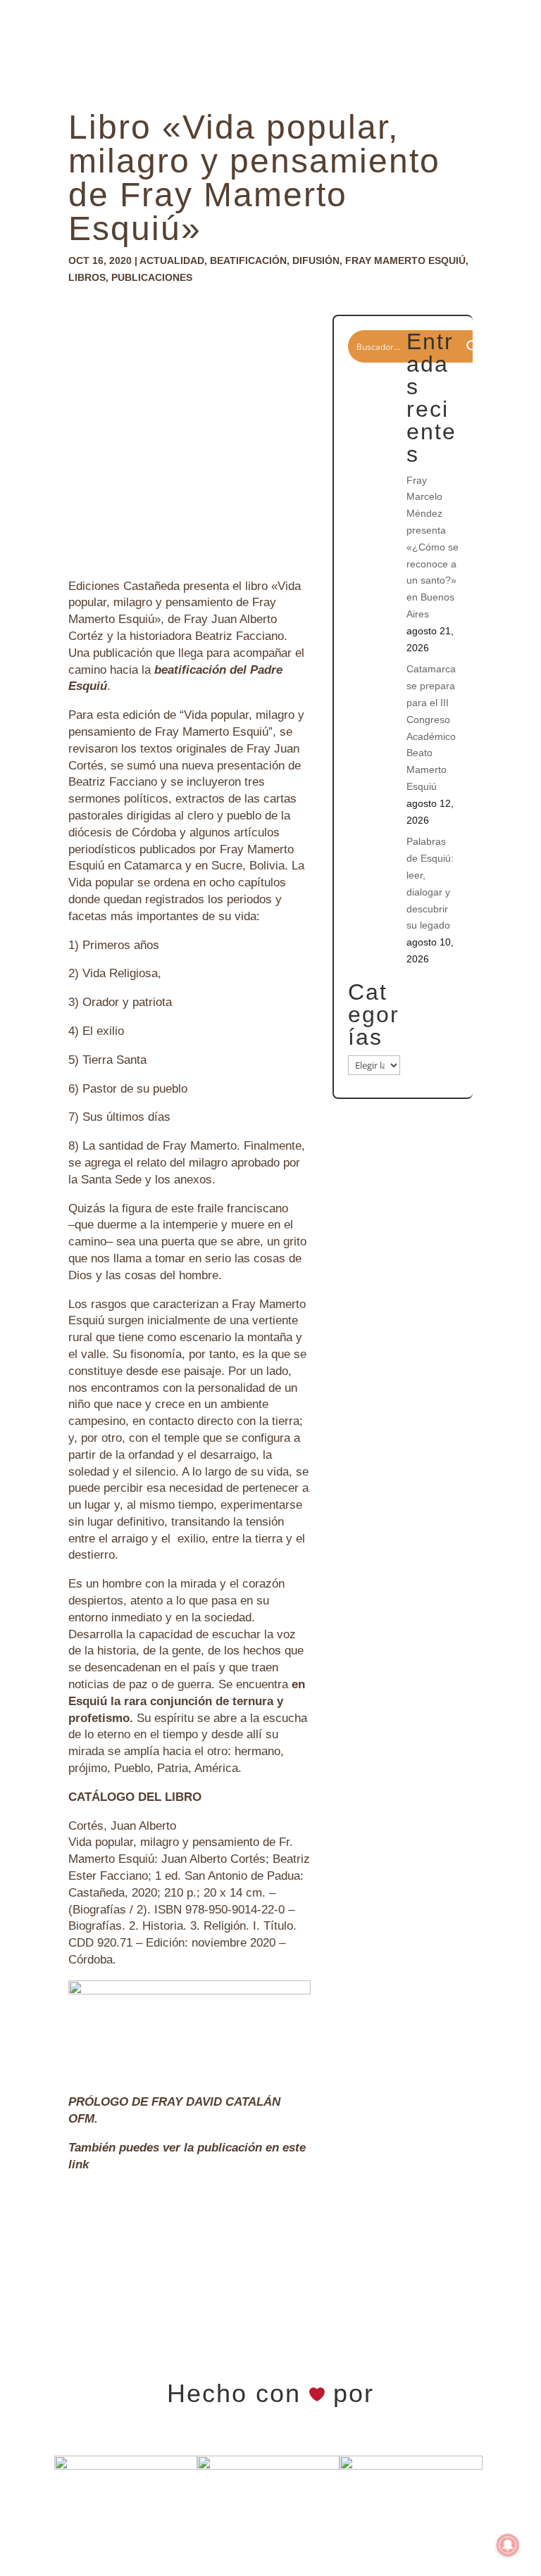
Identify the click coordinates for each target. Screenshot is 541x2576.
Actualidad (172, 260)
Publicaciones (152, 277)
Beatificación (248, 260)
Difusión (316, 260)
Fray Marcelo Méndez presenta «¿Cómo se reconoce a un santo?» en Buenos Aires (433, 547)
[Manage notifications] (508, 2545)
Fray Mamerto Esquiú (405, 260)
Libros (87, 277)
